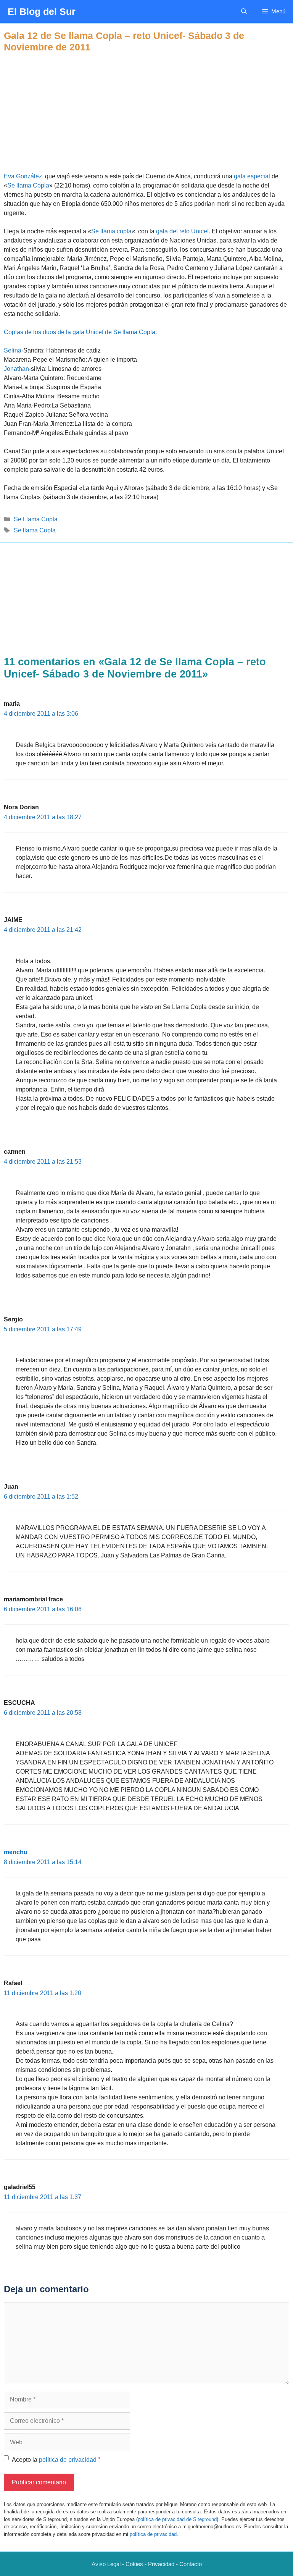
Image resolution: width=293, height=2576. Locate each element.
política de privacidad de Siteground (177, 2519)
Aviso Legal (106, 2564)
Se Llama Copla (36, 519)
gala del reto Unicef (182, 231)
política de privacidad (68, 2460)
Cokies (134, 2564)
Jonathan (16, 369)
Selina (13, 350)
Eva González (23, 176)
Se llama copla (111, 231)
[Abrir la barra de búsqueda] (244, 11)
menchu (16, 1852)
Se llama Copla (28, 185)
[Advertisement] (146, 106)
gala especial (253, 176)
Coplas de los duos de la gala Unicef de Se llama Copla (80, 332)
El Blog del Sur (42, 11)
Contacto (191, 2564)
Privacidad (161, 2564)
